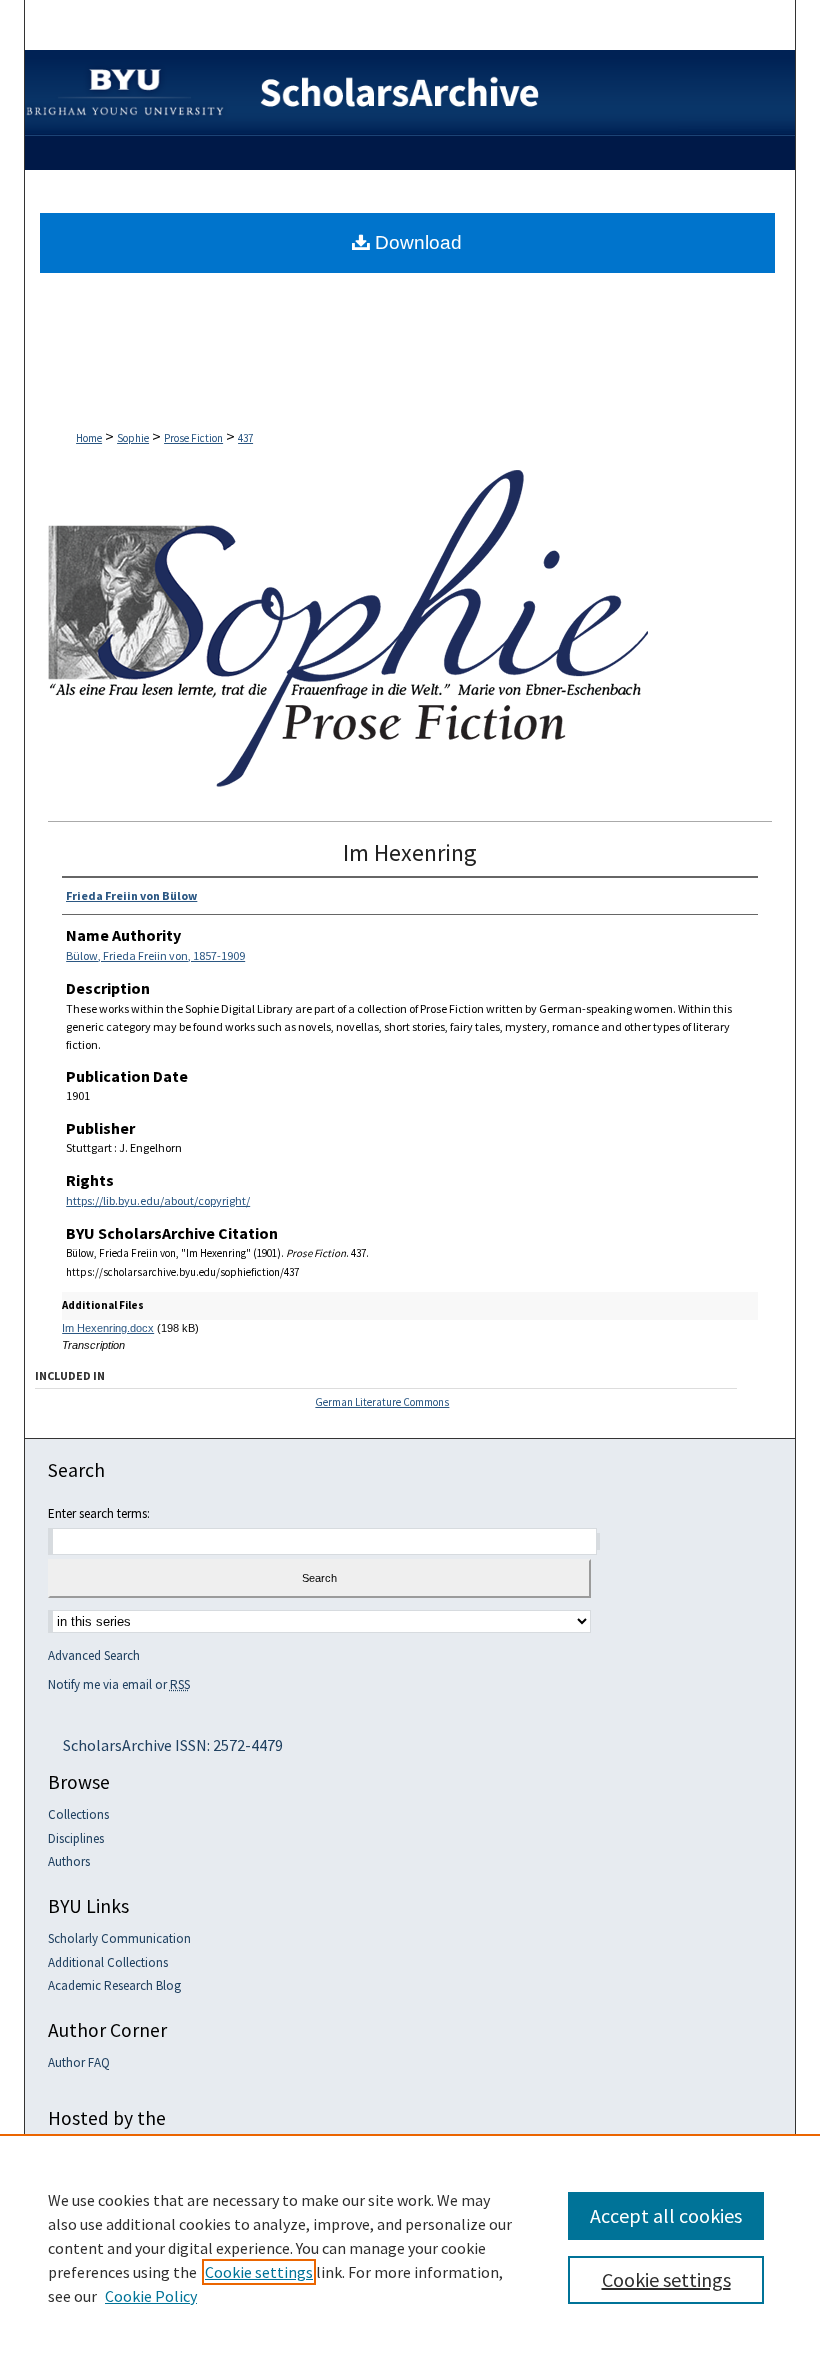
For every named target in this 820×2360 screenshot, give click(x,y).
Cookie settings (259, 2272)
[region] (410, 2247)
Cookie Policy (151, 2296)
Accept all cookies (666, 2215)
